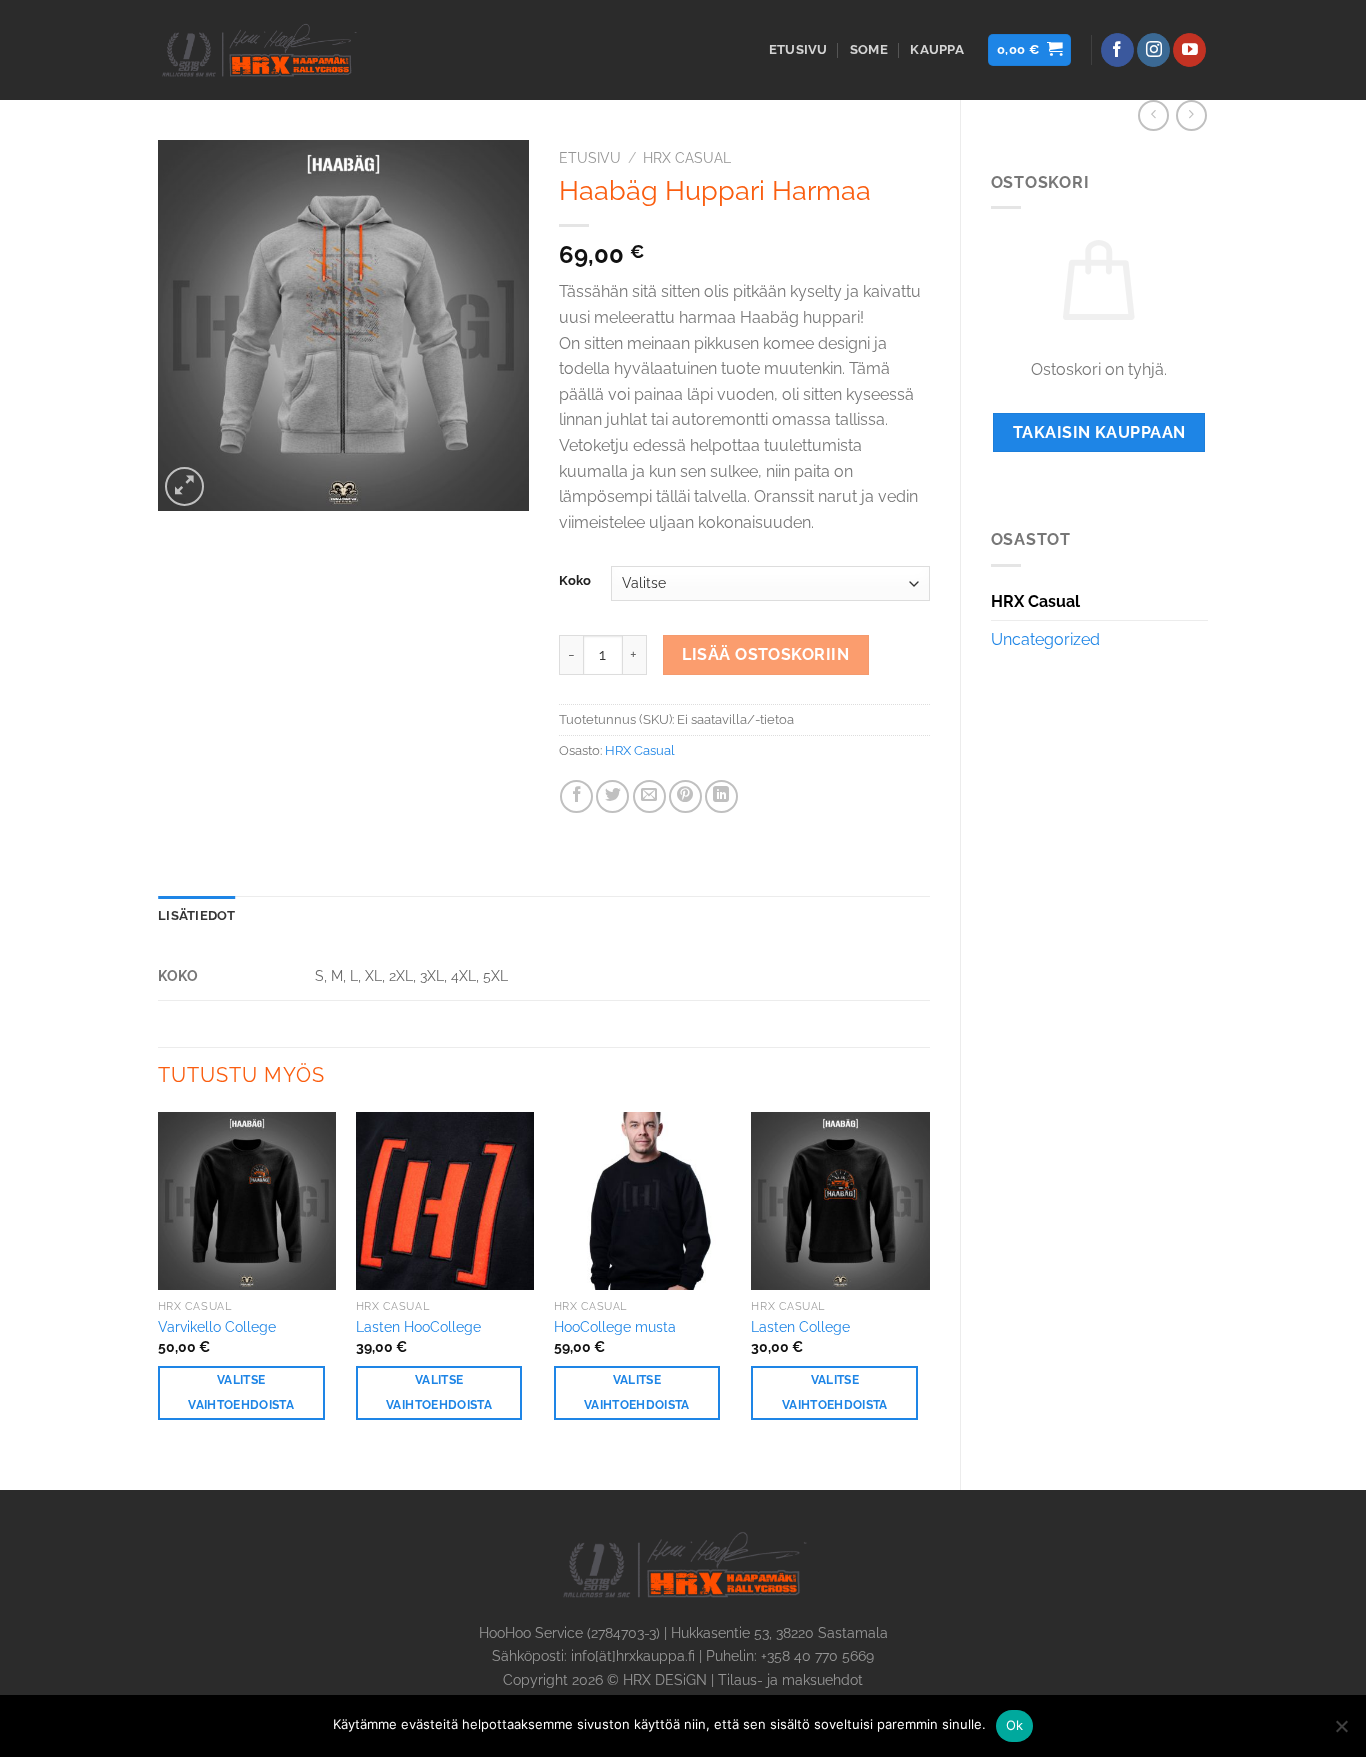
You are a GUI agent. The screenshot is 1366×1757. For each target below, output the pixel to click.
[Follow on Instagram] (1153, 50)
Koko (575, 581)
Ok (1015, 1725)
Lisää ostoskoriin (765, 654)
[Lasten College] (840, 1201)
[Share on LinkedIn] (721, 796)
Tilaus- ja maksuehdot (790, 1679)
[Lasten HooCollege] (445, 1201)
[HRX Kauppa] (258, 50)
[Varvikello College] (247, 1201)
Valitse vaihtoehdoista (241, 1392)
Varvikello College (217, 1326)
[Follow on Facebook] (1117, 50)
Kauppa (937, 49)
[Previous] (159, 1284)
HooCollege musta (615, 1326)
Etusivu (798, 49)
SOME (869, 49)
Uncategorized (1045, 639)
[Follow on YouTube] (1189, 50)
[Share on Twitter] (612, 796)
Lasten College (800, 1326)
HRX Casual (1035, 601)
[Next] (929, 1284)
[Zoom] (184, 486)
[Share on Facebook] (576, 796)
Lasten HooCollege (418, 1326)
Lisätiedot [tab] (197, 915)
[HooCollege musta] (643, 1201)
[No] (1341, 1732)
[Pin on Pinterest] (685, 796)
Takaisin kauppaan (1099, 432)
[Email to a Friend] (649, 796)
